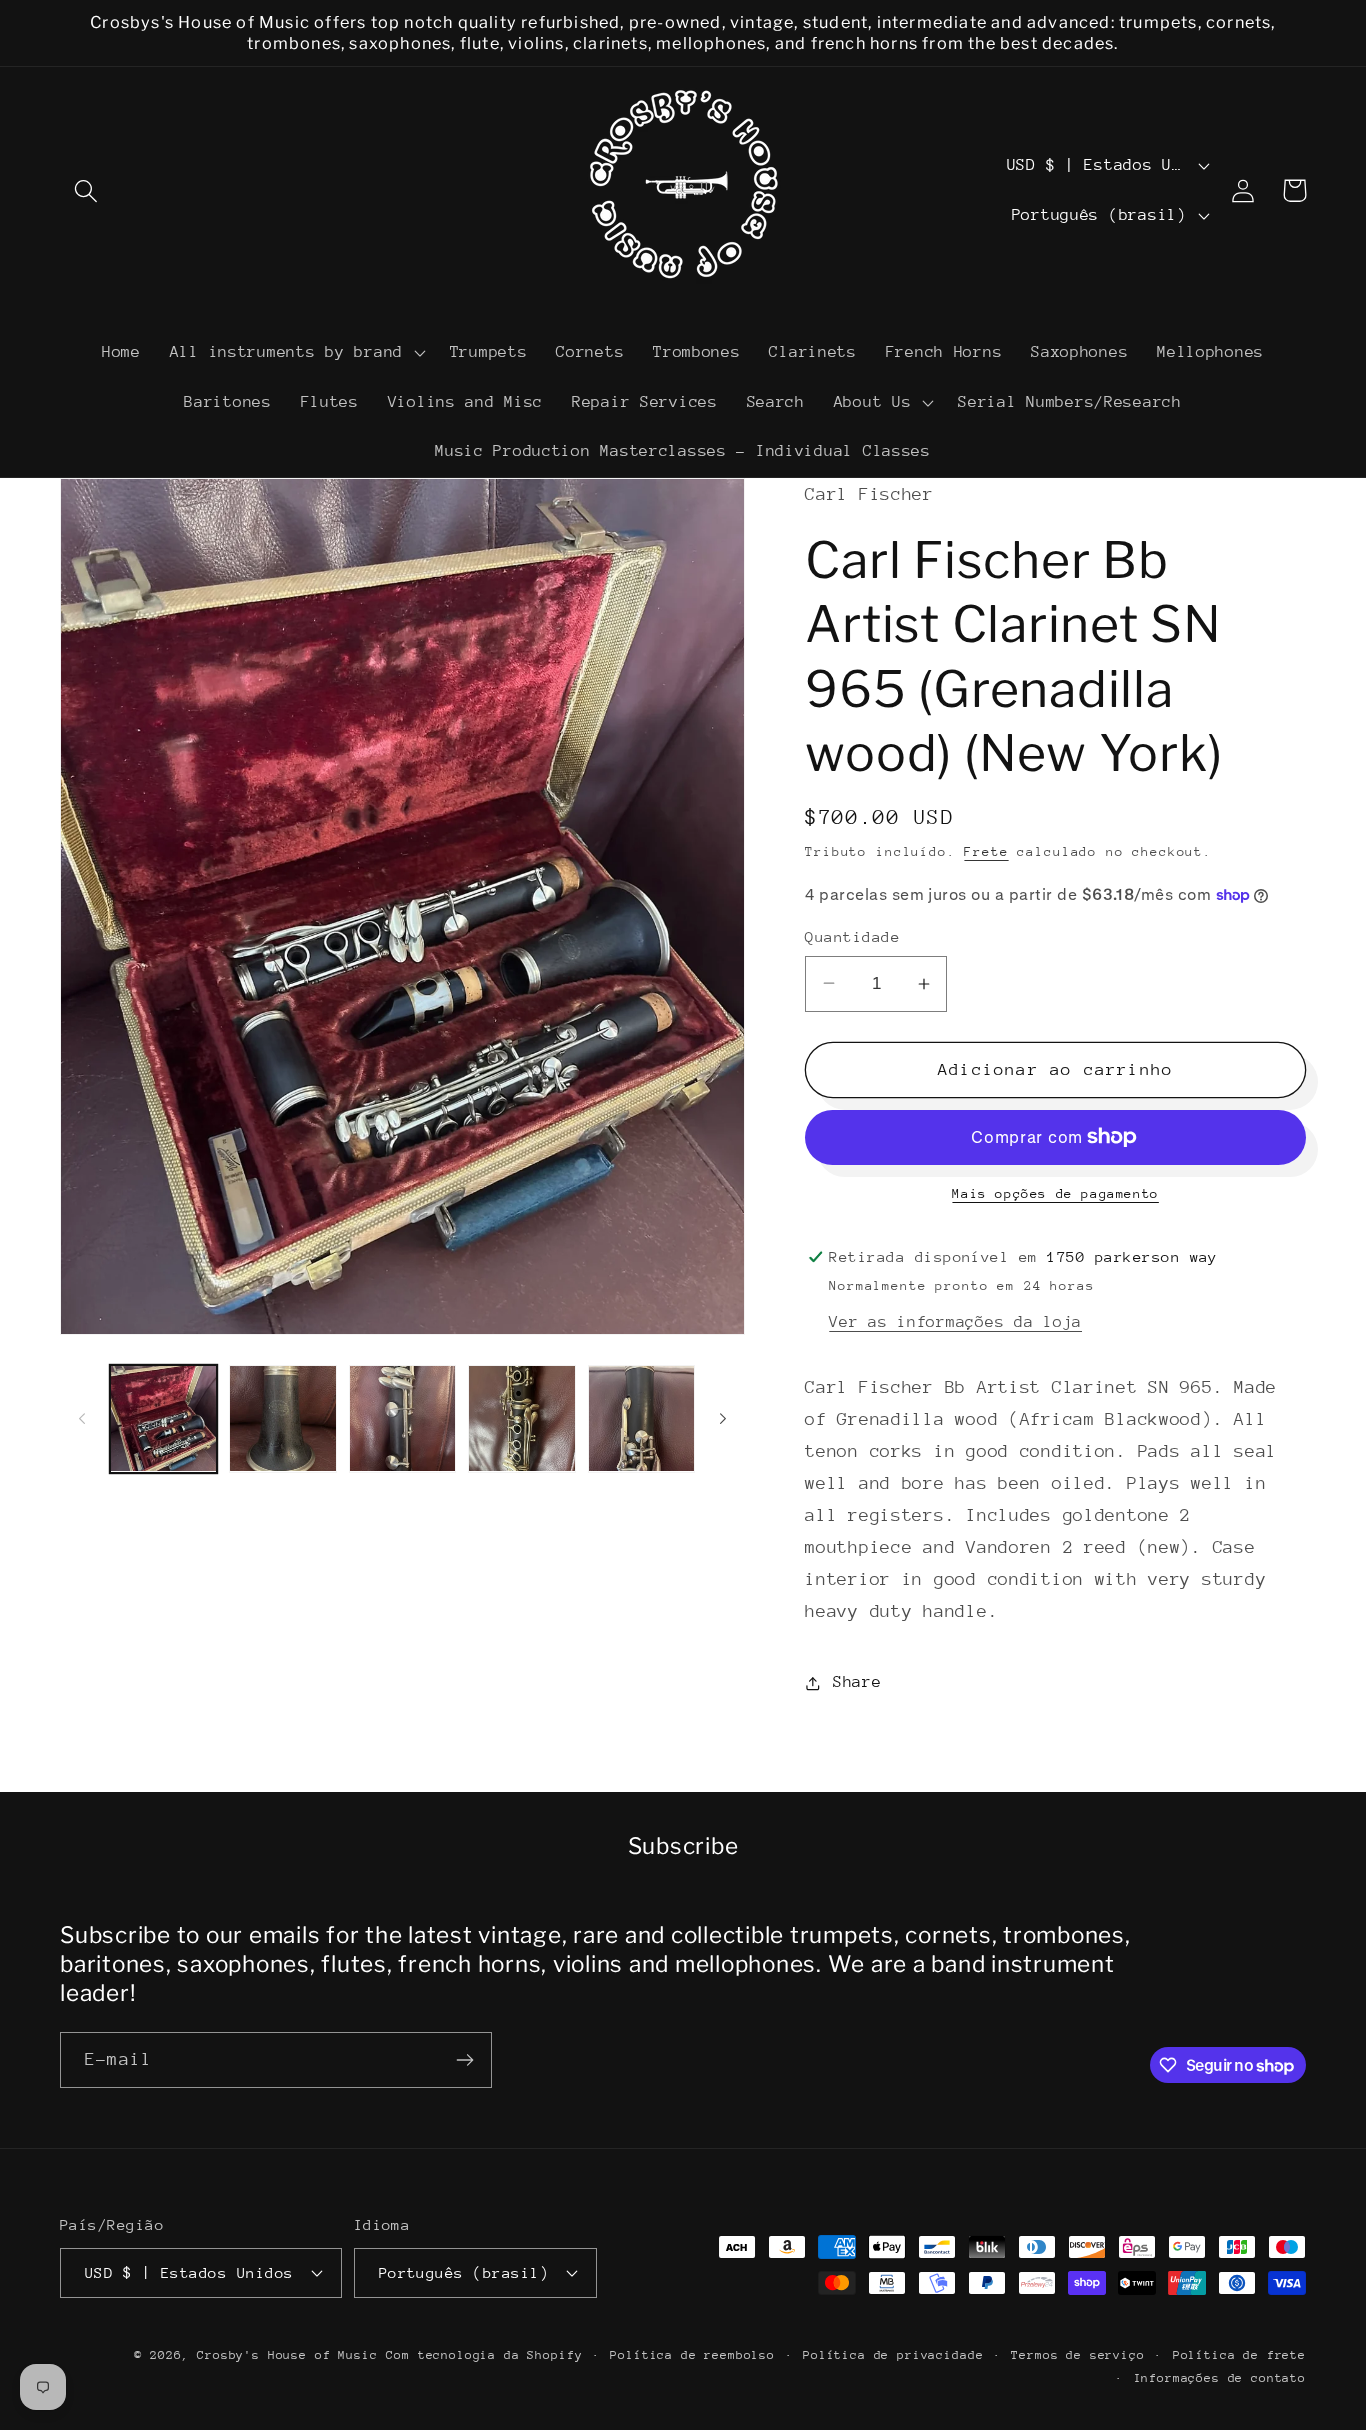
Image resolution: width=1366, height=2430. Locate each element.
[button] (86, 190)
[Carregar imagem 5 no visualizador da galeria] (641, 1418)
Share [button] (857, 1682)
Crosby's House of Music (287, 2355)
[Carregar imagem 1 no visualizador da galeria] (163, 1418)
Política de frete (1239, 2355)
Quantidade (852, 936)
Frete (986, 851)
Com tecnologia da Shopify (484, 2355)
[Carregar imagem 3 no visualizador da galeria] (402, 1418)
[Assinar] (464, 2060)
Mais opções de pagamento (1055, 1193)
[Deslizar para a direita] (723, 1418)
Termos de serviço (1077, 2355)
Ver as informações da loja (955, 1322)
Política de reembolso (692, 2355)
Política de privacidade (893, 2355)
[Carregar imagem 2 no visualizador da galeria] (282, 1418)
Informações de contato (1220, 2378)
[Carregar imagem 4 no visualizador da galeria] (521, 1418)
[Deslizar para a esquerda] (82, 1418)
